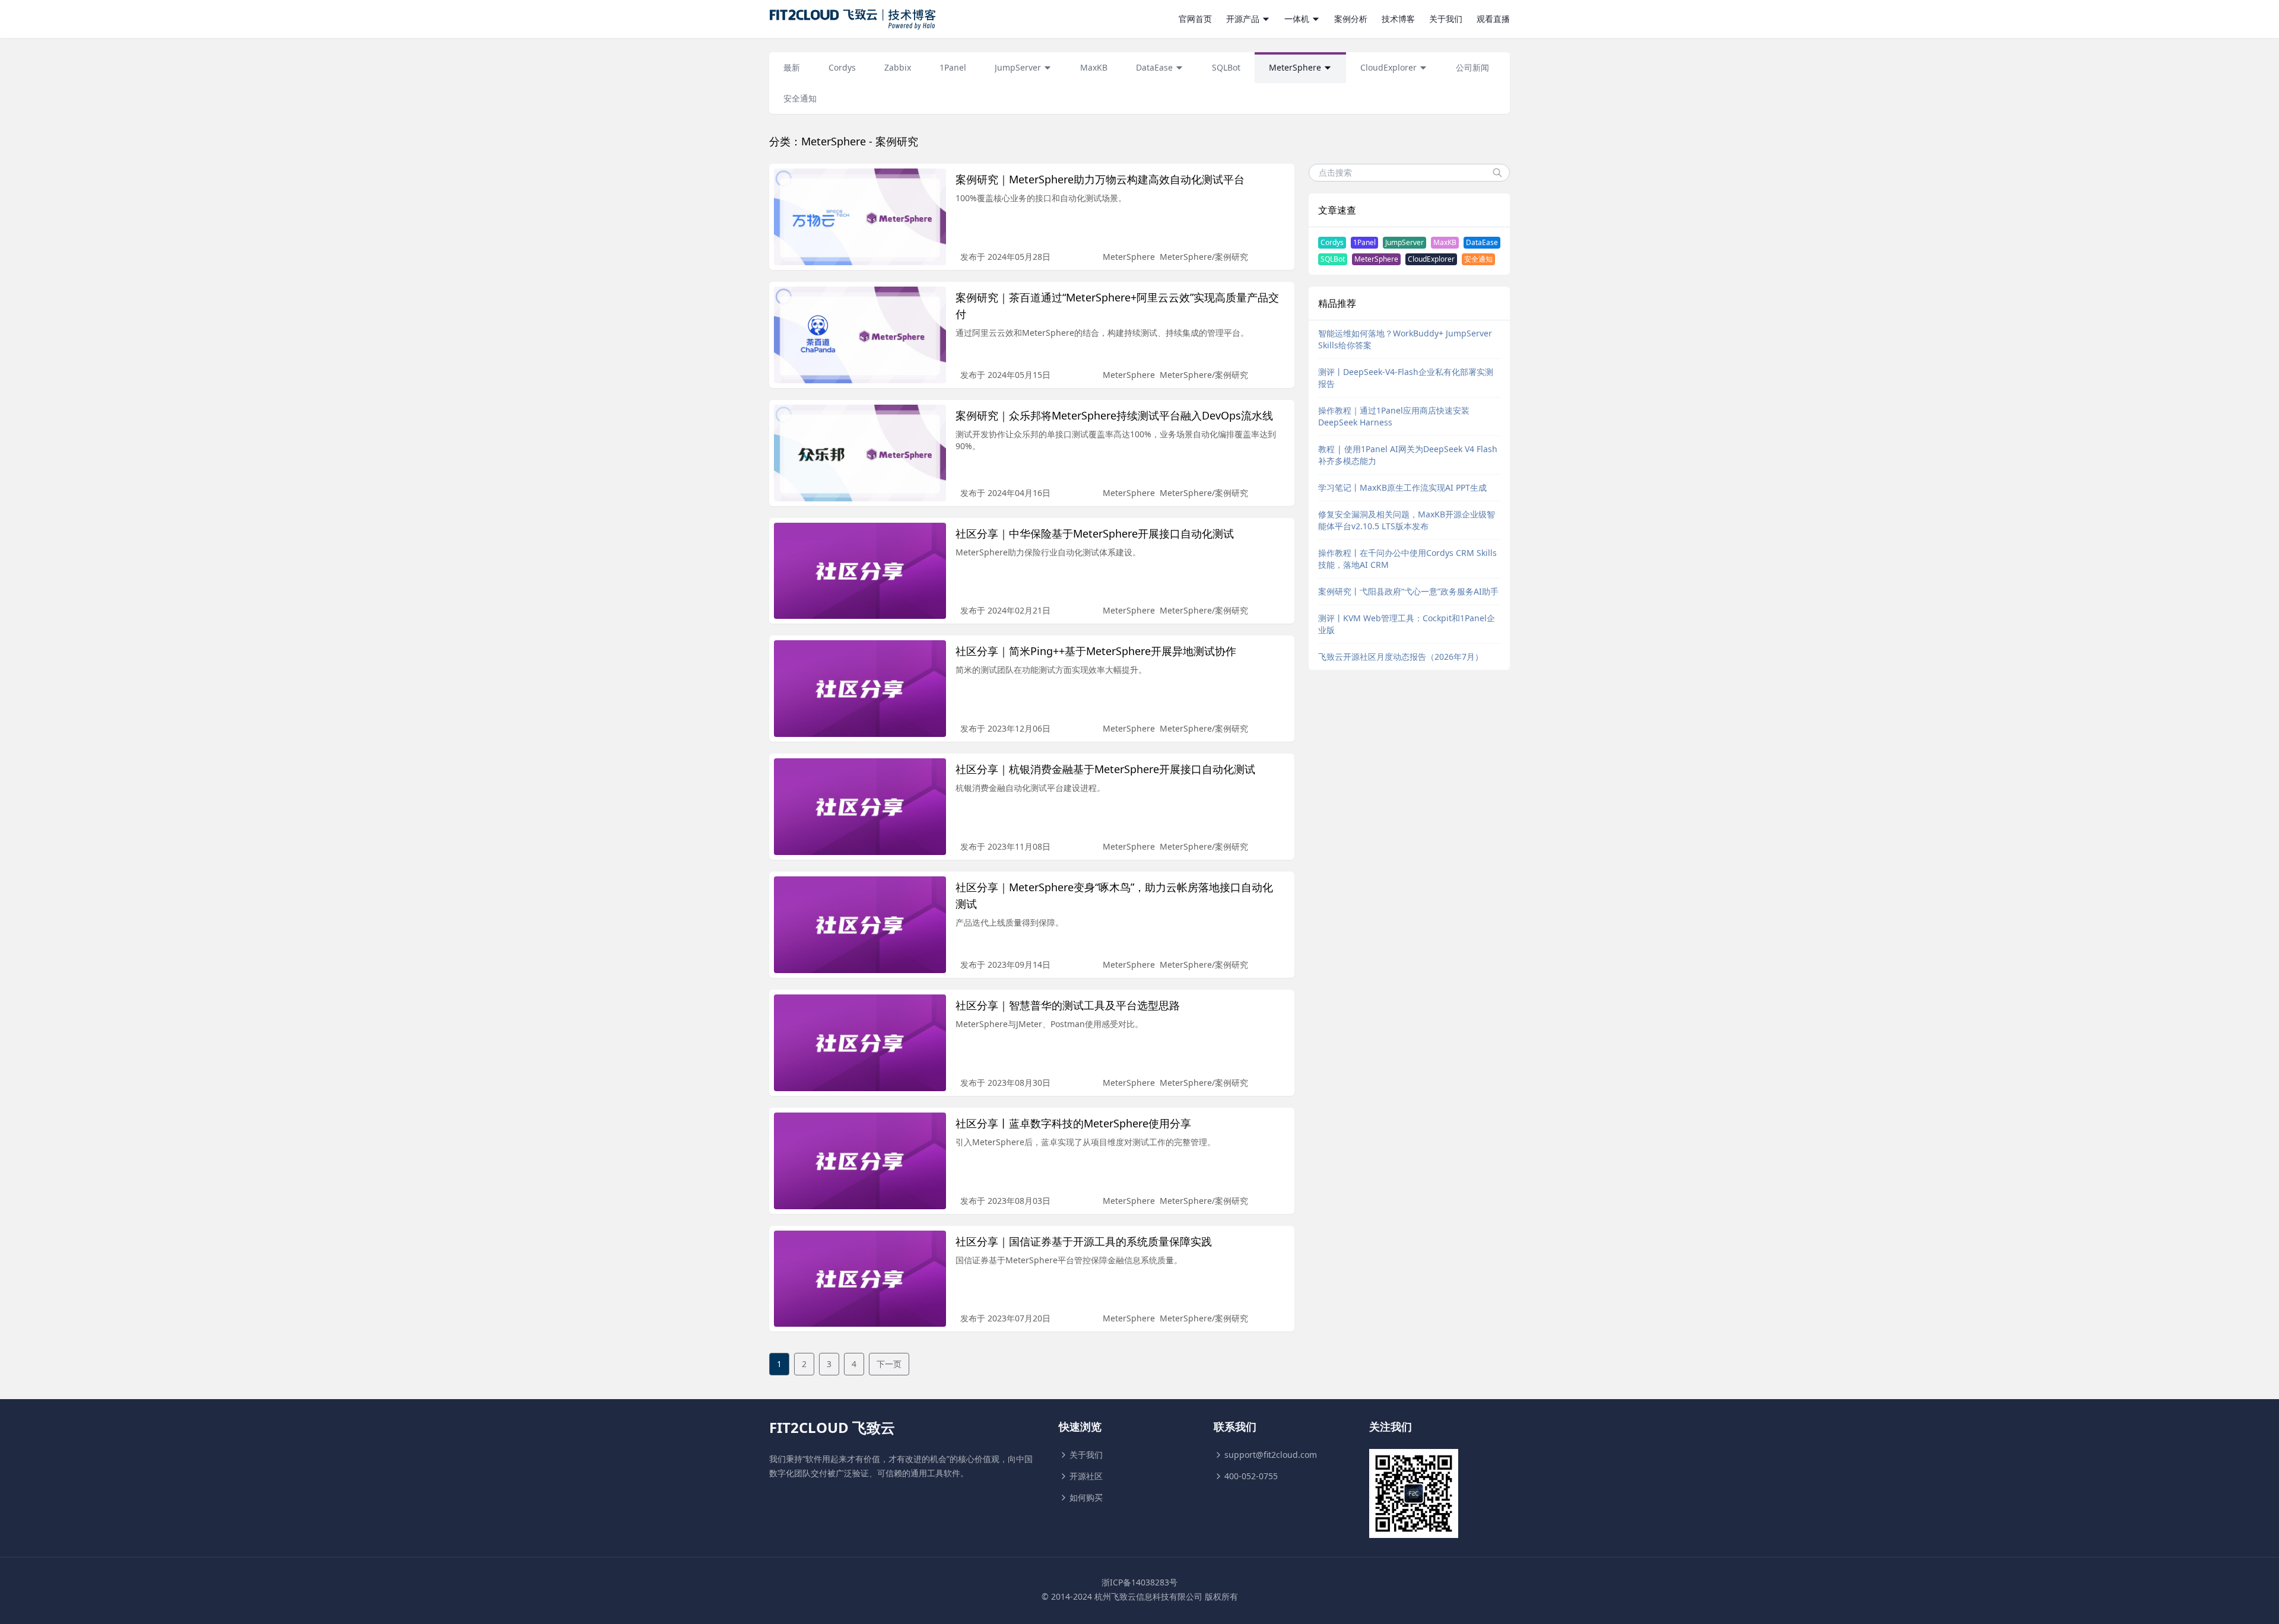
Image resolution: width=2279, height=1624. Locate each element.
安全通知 (1478, 259)
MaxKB (1445, 242)
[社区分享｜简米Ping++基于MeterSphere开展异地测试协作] (860, 689)
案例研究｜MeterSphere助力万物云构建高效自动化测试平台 (1100, 179)
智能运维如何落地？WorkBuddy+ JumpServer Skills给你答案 (1405, 339)
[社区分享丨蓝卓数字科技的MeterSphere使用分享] (860, 1161)
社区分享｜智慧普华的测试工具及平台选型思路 (1068, 1005)
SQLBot (1333, 259)
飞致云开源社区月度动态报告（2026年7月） (1401, 657)
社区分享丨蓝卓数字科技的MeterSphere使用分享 (1073, 1123)
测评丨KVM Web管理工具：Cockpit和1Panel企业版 (1407, 624)
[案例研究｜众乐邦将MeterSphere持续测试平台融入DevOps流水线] (860, 453)
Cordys (1332, 242)
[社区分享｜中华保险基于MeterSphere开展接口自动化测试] (860, 571)
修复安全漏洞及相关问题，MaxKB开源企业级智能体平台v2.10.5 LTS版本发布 (1407, 520)
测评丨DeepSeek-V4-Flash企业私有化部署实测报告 (1406, 378)
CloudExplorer (1431, 259)
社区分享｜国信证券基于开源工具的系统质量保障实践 (1084, 1241)
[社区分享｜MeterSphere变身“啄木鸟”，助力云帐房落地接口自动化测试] (860, 925)
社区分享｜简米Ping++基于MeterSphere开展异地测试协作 (1096, 651)
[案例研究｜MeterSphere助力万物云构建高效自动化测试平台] (860, 217)
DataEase (1482, 242)
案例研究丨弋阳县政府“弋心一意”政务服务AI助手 (1408, 591)
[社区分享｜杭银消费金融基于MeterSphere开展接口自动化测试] (860, 807)
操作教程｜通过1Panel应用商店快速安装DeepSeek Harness (1394, 416)
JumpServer (1404, 242)
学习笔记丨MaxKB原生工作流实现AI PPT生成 (1402, 487)
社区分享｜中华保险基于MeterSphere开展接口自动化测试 (1095, 533)
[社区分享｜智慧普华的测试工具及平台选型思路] (860, 1043)
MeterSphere (1129, 257)
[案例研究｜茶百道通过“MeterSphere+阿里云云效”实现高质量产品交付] (860, 335)
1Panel (1364, 242)
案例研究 (1231, 257)
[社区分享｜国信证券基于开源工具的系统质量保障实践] (860, 1279)
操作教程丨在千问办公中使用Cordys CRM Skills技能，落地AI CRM (1407, 559)
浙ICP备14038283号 (1139, 1582)
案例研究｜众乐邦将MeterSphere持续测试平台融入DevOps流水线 (1114, 415)
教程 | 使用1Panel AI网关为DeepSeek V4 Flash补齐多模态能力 (1408, 455)
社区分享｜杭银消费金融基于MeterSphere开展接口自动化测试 (1105, 769)
